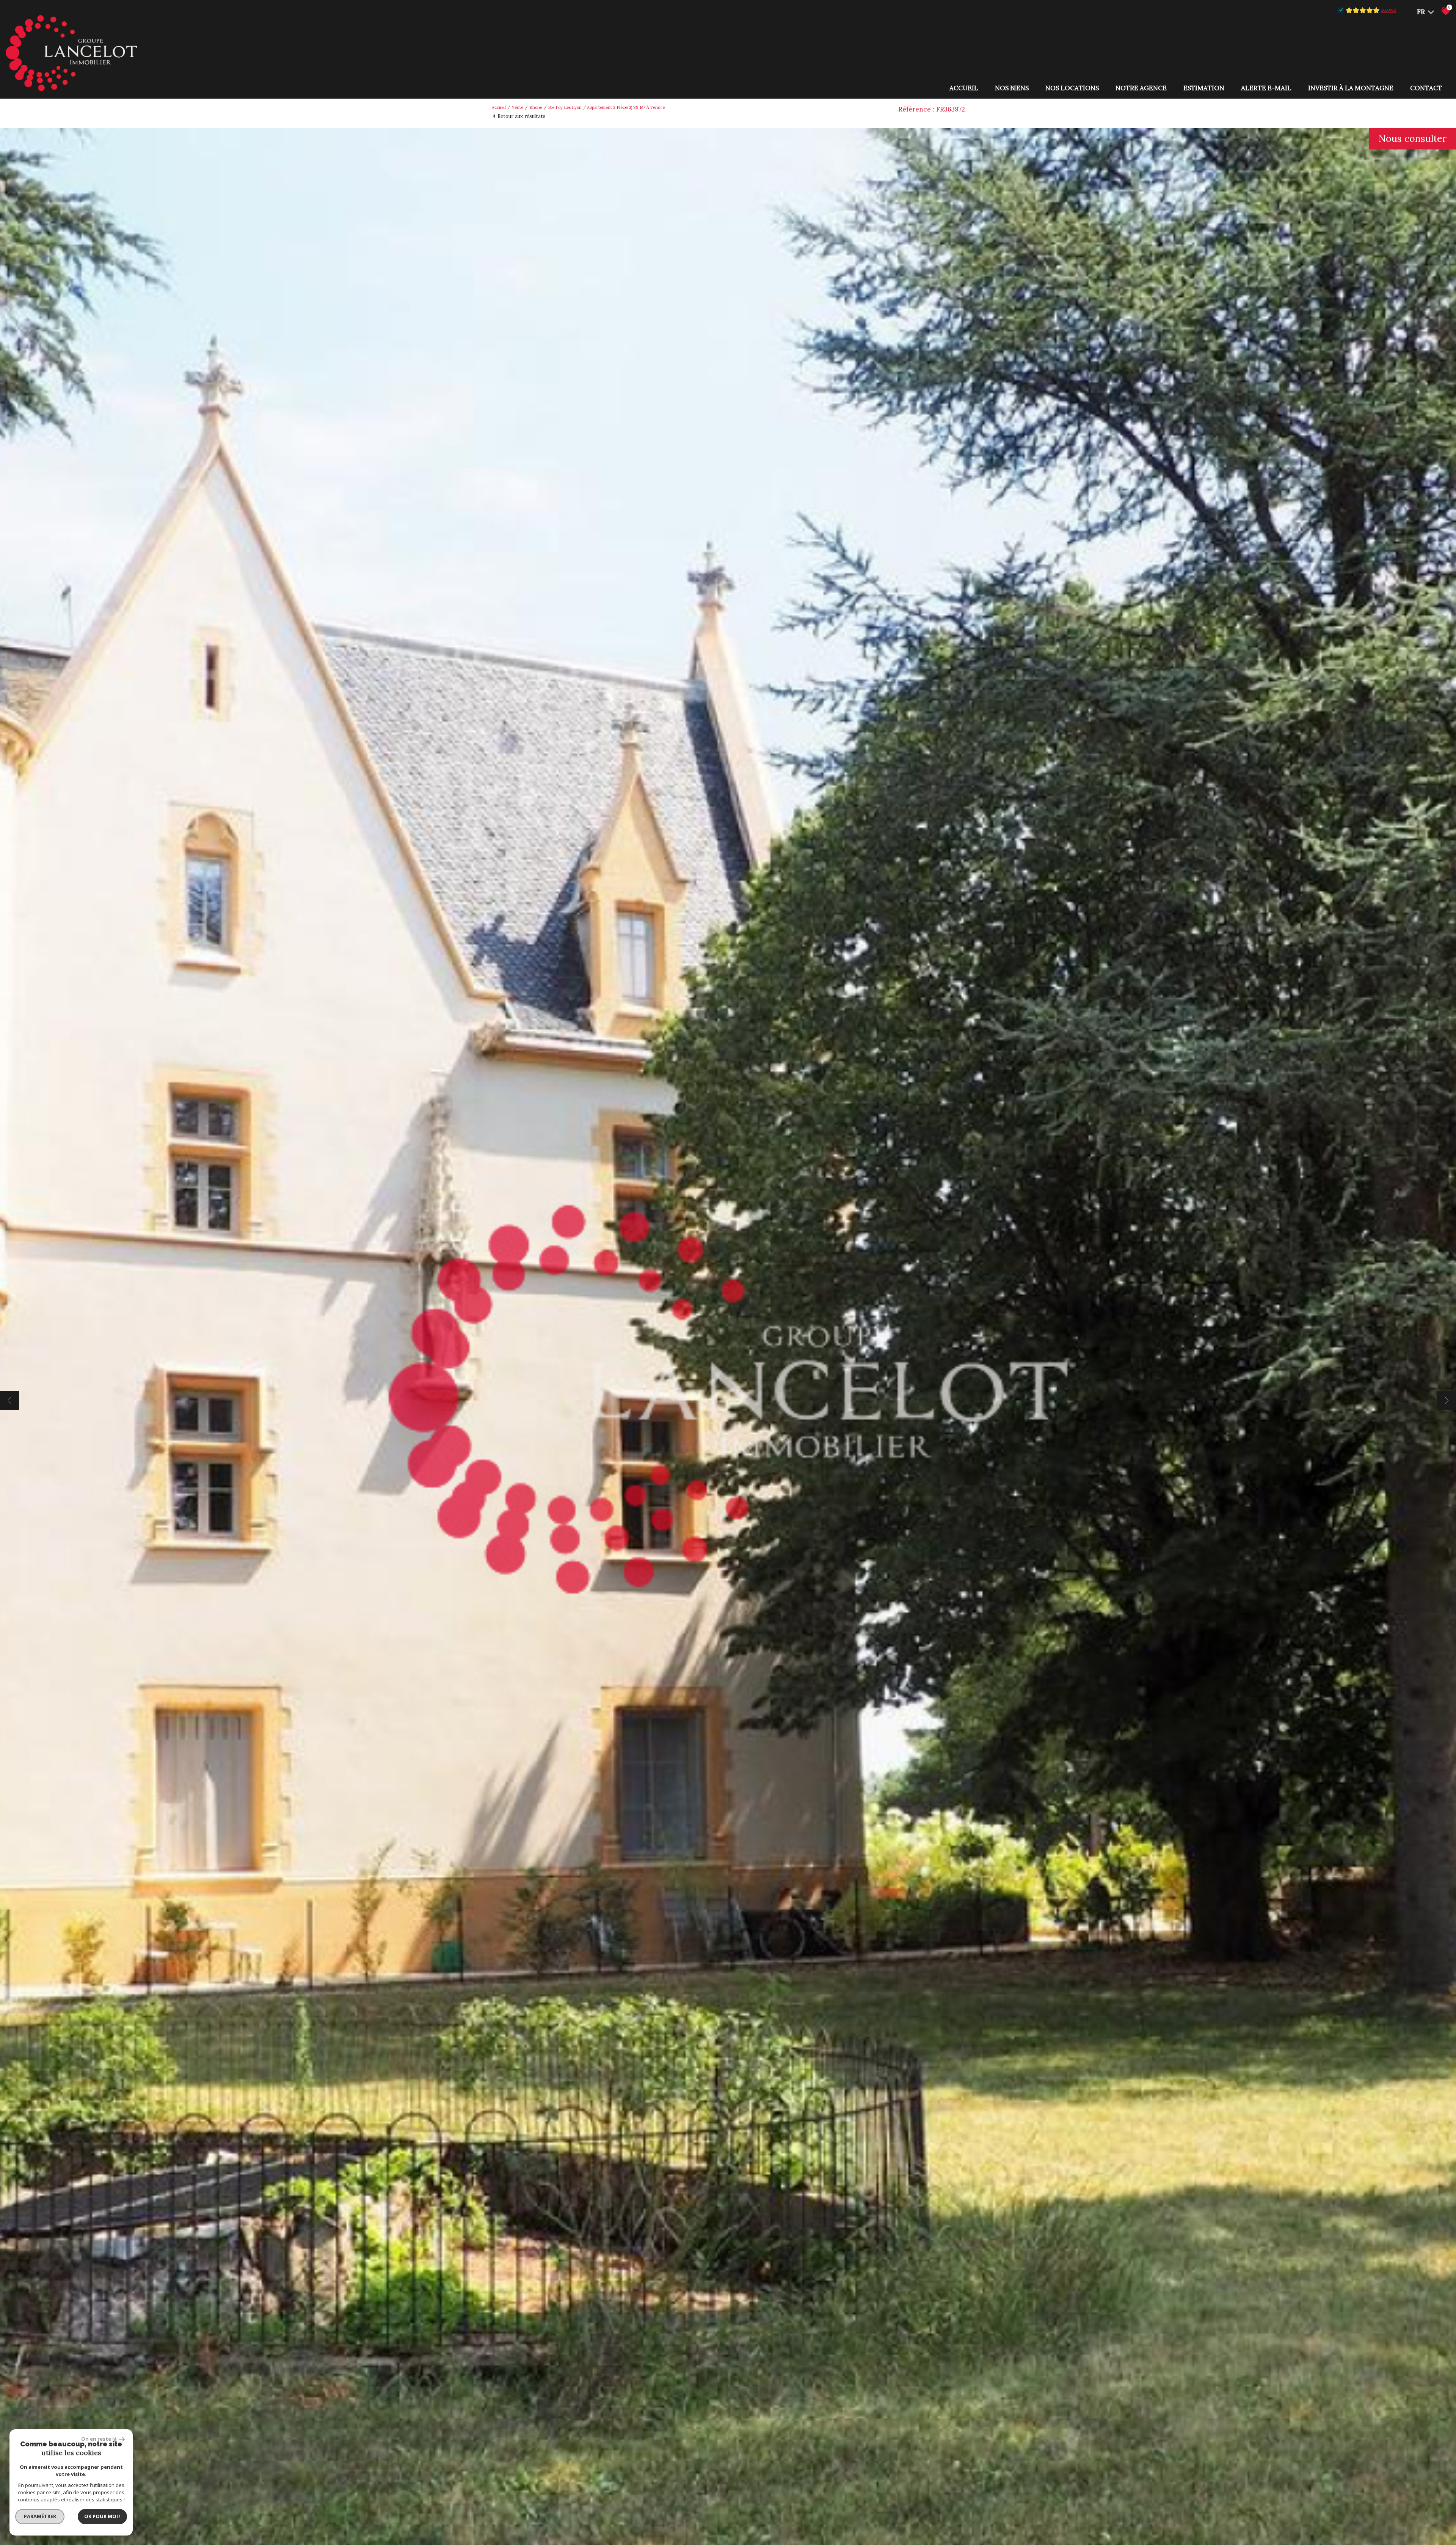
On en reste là (99, 2439)
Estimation (1204, 88)
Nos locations (1072, 88)
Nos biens (1012, 88)
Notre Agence (1141, 88)
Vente (518, 107)
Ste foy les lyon (565, 107)
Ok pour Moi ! (102, 2516)
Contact (1426, 88)
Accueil (964, 88)
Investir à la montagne (1351, 88)
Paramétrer (40, 2516)
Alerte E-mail (1266, 88)
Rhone (536, 107)
